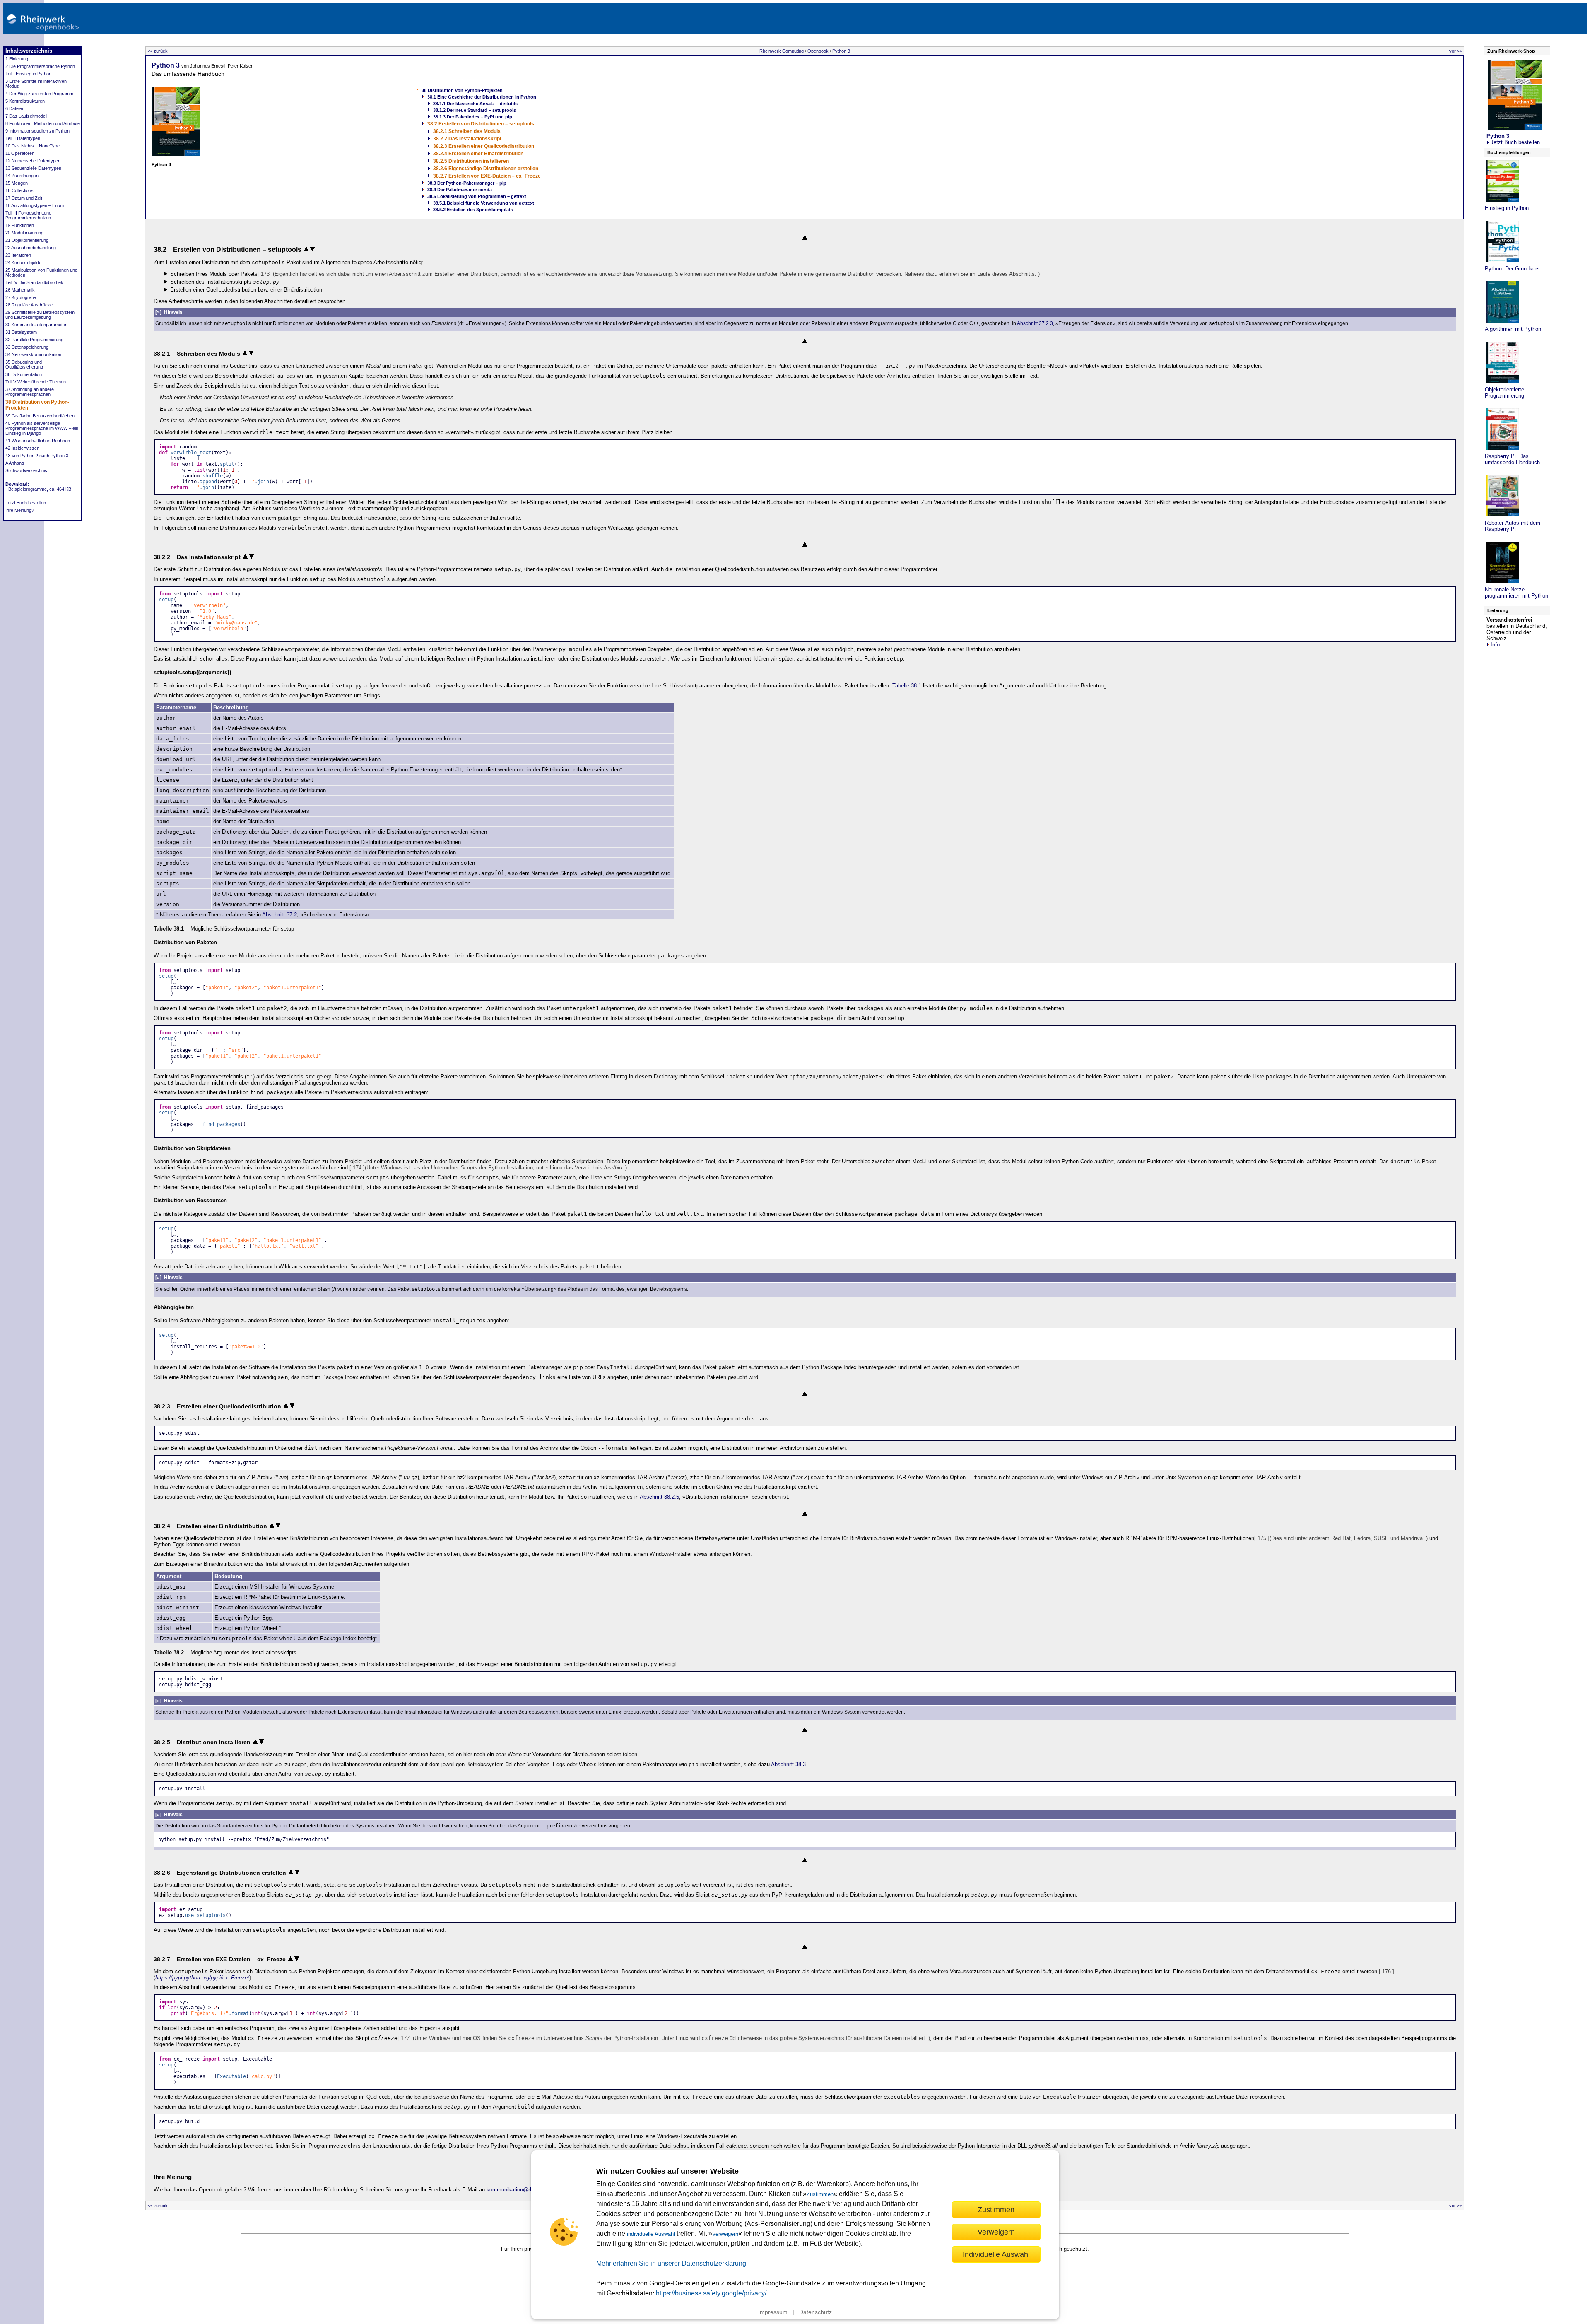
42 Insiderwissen (22, 448)
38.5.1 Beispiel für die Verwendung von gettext (484, 203)
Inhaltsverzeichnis (29, 51)
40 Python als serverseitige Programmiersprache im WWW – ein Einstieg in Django (42, 428)
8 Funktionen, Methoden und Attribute (43, 123)
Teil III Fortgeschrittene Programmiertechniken (28, 215)
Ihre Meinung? (20, 510)
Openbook (818, 51)
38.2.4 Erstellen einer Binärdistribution (478, 154)
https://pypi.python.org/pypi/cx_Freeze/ (202, 1978)
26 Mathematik (20, 290)
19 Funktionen (20, 225)
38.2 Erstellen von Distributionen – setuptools (481, 124)
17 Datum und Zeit (24, 198)
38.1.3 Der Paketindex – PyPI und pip (473, 117)
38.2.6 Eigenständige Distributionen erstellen (486, 169)
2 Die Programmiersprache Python (40, 66)
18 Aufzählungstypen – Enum (35, 205)
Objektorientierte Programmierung (1504, 393)
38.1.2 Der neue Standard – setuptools (475, 110)
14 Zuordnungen (22, 176)
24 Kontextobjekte (23, 263)
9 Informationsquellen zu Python (37, 131)
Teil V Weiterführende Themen (36, 382)
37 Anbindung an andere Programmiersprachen (30, 392)
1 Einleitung (17, 59)
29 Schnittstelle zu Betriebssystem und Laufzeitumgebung (40, 315)
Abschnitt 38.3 (788, 1764)
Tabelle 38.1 (907, 686)
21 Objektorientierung (27, 240)
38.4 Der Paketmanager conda (460, 190)
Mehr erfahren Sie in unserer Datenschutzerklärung (671, 2263)
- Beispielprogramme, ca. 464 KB (38, 489)
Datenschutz (815, 2312)
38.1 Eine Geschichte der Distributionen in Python (482, 97)
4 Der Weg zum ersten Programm (39, 94)
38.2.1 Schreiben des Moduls (467, 131)
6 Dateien (15, 108)
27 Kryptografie (21, 297)
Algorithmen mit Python (1513, 329)
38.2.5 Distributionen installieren (471, 161)
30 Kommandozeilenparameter (36, 325)
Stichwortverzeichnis (26, 470)
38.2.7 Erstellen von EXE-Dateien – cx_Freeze (487, 176)
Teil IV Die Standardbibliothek (34, 282)
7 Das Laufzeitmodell (26, 116)
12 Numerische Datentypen (33, 161)
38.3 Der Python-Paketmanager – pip (467, 183)
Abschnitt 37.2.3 (1035, 323)
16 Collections (19, 190)
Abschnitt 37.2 (279, 915)
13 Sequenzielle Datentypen (33, 168)
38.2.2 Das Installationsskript (467, 139)
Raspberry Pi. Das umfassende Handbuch (1512, 459)
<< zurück (158, 51)
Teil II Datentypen (23, 138)
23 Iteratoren (18, 255)
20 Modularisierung (24, 233)
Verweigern (725, 2234)
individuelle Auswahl (651, 2234)
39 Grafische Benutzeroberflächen (40, 416)
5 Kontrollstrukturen (25, 101)
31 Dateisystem (21, 332)
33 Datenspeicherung (27, 347)
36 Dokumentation (24, 374)
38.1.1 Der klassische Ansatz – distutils (475, 104)
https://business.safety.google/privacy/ (711, 2293)
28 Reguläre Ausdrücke (29, 305)
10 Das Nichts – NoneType (33, 146)
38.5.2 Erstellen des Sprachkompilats (473, 210)
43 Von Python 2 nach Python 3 (37, 456)
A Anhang (15, 463)
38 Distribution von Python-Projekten (462, 90)
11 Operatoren (20, 153)
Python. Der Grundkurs (1512, 269)
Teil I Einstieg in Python (28, 74)
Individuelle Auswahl (996, 2254)
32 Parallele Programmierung (34, 340)
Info (1495, 645)
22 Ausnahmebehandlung (31, 248)
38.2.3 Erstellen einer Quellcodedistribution (484, 146)
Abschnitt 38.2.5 (659, 1497)
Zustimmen (820, 2194)
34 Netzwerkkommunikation (33, 354)
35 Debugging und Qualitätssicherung (24, 364)
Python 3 (841, 51)
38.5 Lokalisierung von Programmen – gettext (477, 196)
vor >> (1456, 51)
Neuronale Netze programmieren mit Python (1517, 593)
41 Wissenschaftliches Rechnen (38, 441)
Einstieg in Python (1507, 208)
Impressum (773, 2312)
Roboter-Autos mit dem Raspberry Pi (1513, 526)
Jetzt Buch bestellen (26, 503)
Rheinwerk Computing (782, 51)
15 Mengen (17, 183)
